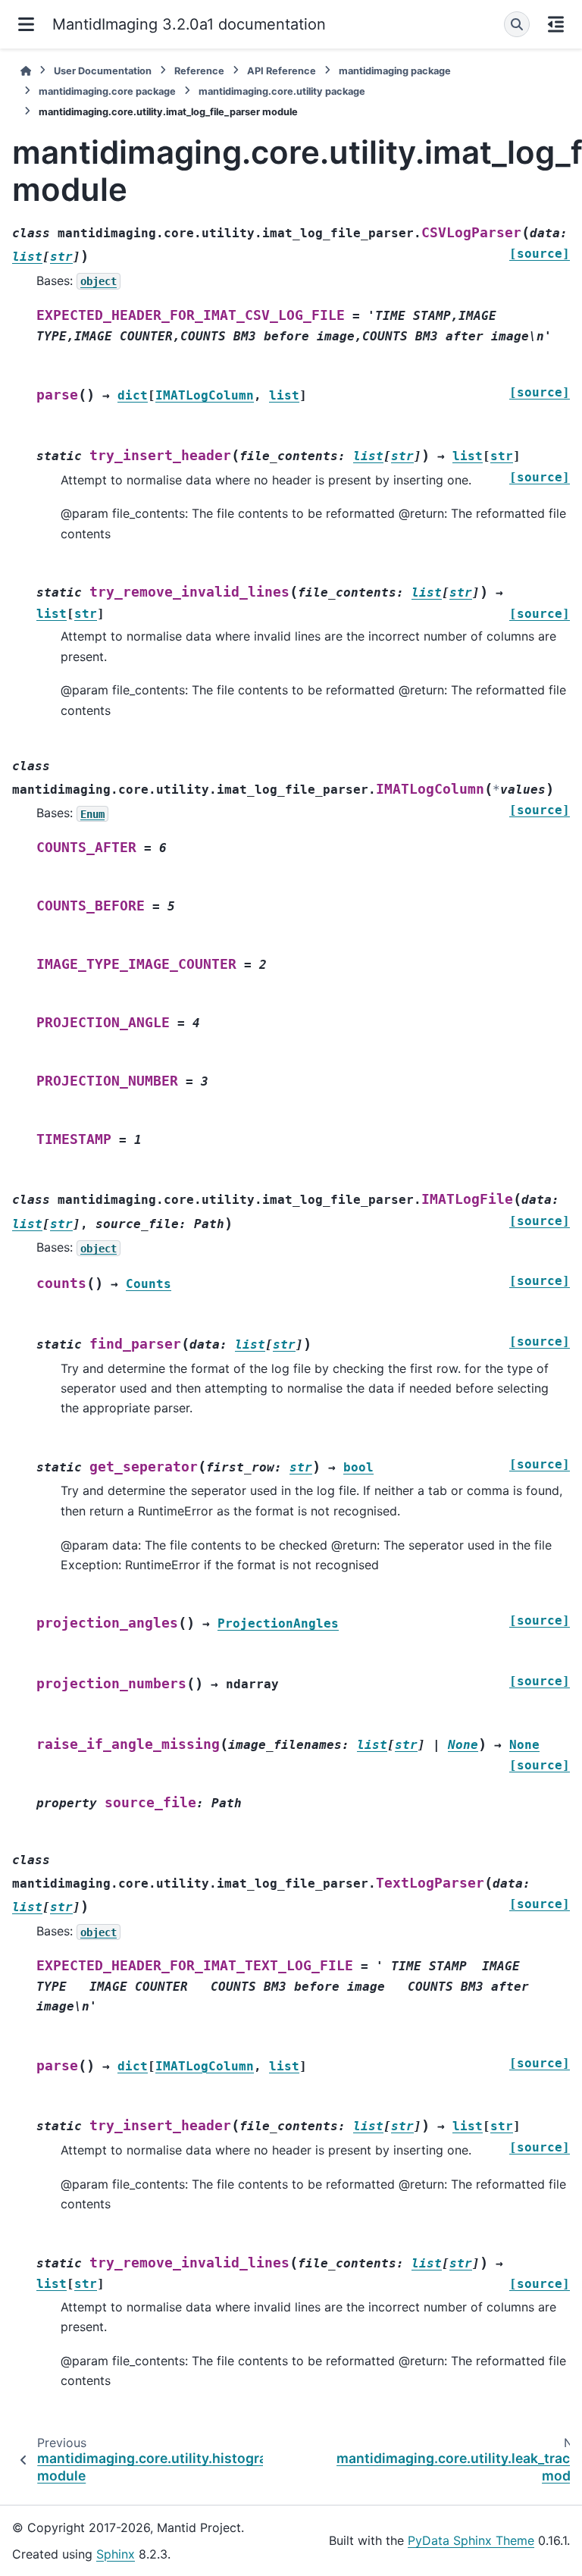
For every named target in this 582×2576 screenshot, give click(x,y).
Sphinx (116, 2554)
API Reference (282, 71)
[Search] (517, 24)
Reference (199, 71)
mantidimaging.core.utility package (282, 91)
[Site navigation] (26, 24)
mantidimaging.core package (107, 91)
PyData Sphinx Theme (471, 2540)
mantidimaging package (395, 71)
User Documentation (103, 71)
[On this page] (556, 24)
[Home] (26, 71)
